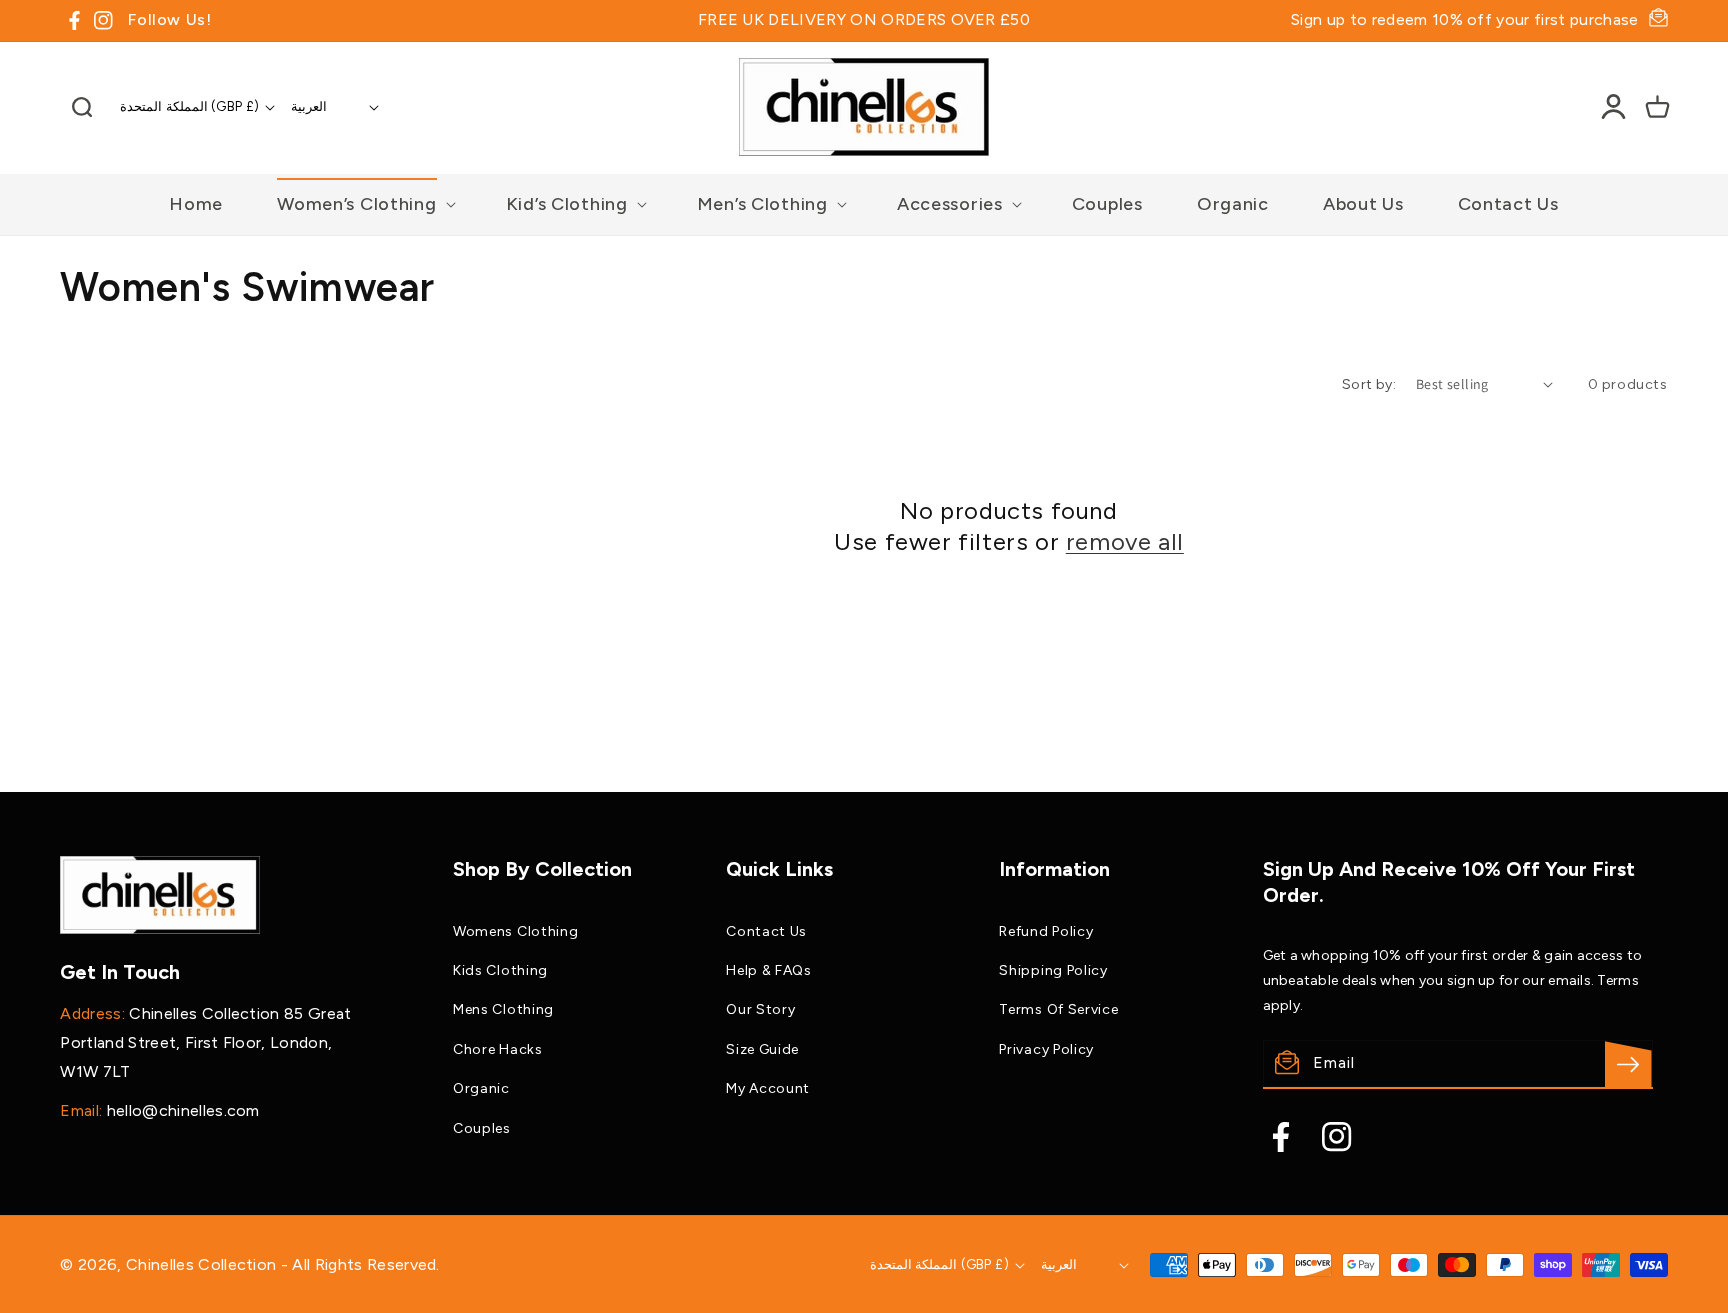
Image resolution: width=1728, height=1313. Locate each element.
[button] (82, 107)
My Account (768, 1088)
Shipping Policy (1053, 970)
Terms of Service (1058, 1009)
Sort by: (1369, 384)
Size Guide (762, 1049)
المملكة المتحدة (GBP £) (189, 106)
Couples (482, 1128)
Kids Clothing (500, 970)
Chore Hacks (498, 1049)
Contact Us (766, 931)
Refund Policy (1046, 931)
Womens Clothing (516, 931)
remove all (1125, 541)
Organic (481, 1088)
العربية (309, 106)
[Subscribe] (1628, 1064)
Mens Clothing (503, 1009)
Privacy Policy (1046, 1049)
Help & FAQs (769, 970)
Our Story (760, 1009)
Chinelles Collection (203, 1264)
